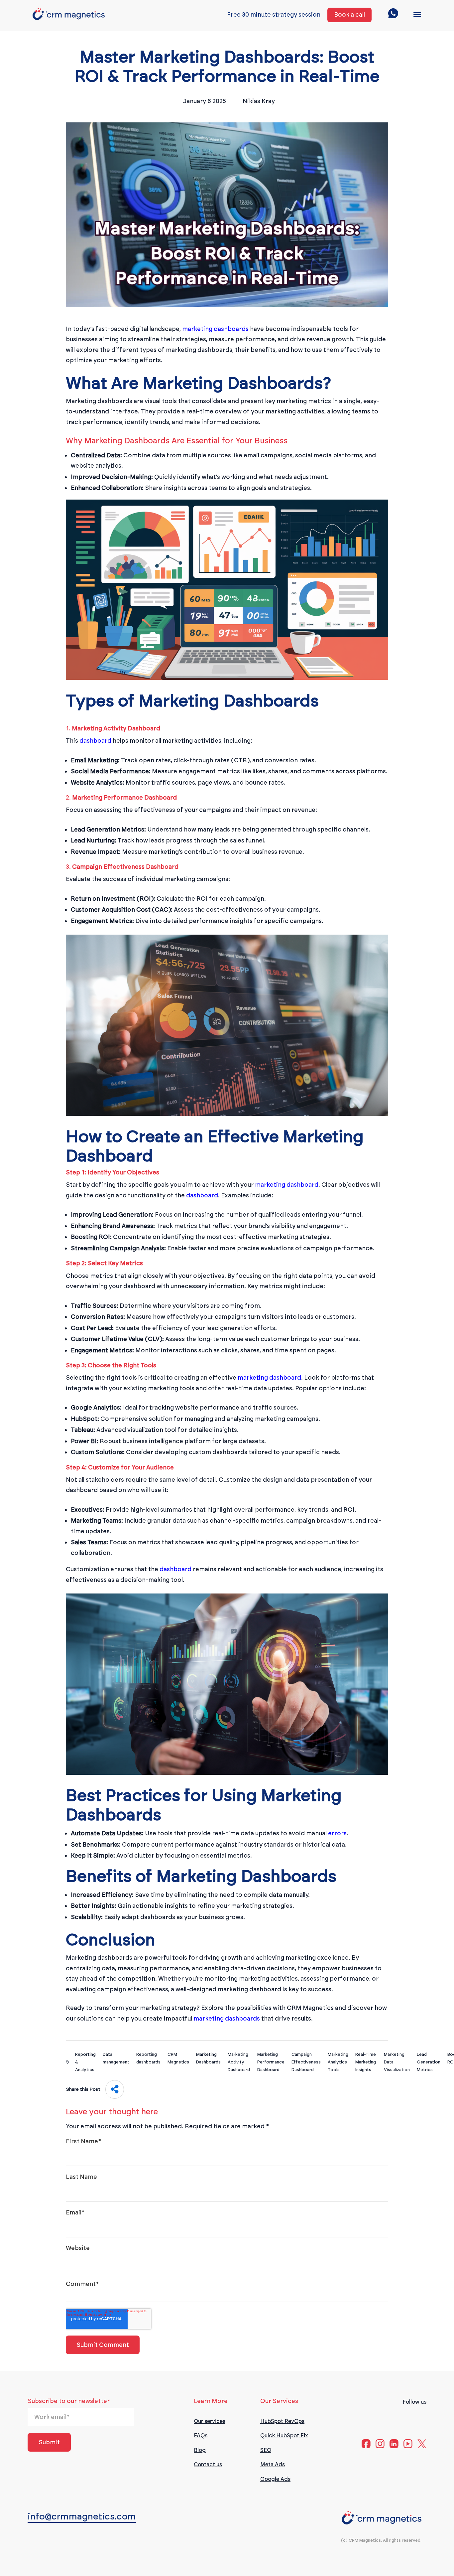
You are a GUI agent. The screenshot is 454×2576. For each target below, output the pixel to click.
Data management (116, 2058)
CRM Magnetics (178, 2058)
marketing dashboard (287, 1185)
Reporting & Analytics (85, 2062)
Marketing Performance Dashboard (271, 2062)
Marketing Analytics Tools (338, 2062)
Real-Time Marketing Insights (366, 2062)
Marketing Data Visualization (397, 2062)
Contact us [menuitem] (208, 2464)
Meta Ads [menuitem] (273, 2464)
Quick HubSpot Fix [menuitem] (284, 2435)
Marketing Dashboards (208, 2058)
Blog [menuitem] (200, 2450)
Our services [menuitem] (210, 2421)
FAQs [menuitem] (201, 2435)
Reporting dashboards (148, 2058)
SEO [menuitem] (266, 2450)
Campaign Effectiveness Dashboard (306, 2062)
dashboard (95, 741)
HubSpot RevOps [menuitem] (282, 2421)
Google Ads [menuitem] (275, 2479)
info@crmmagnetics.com (82, 2516)
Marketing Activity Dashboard (239, 2062)
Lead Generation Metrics (429, 2062)
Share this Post (83, 2089)
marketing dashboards (215, 329)
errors (337, 1833)
